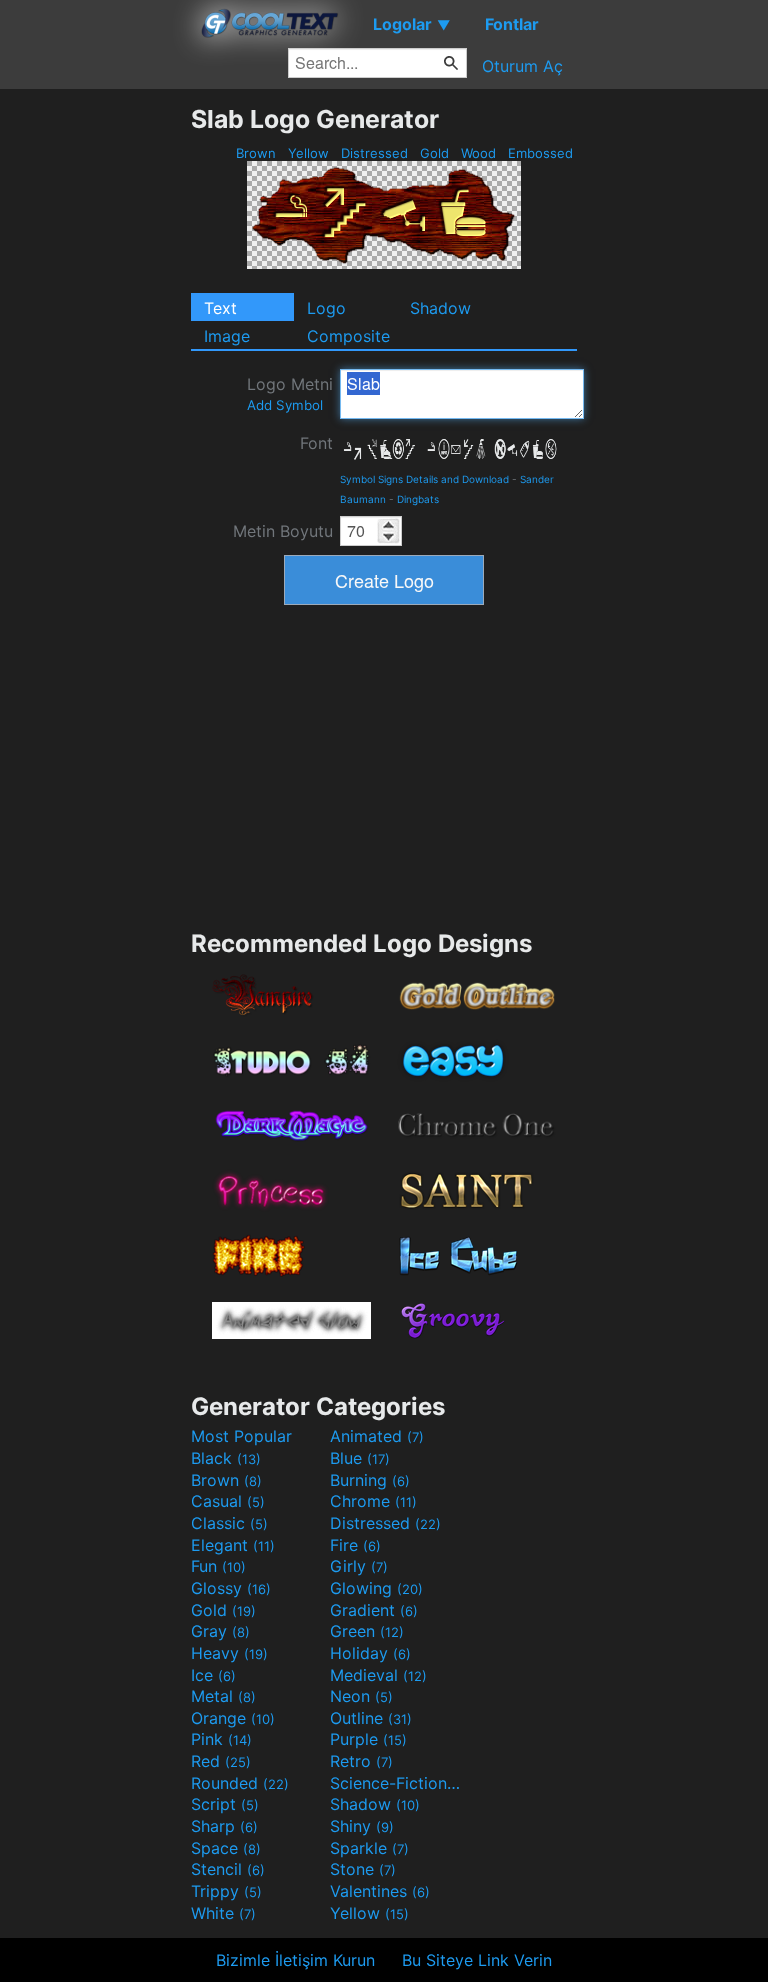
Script (225, 1804)
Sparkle (369, 1848)
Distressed (374, 153)
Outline (371, 1718)
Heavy (229, 1653)
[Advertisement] (95, 404)
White (223, 1913)
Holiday (370, 1653)
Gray (220, 1631)
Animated (377, 1436)
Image (227, 336)
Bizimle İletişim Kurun (295, 1960)
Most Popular (241, 1436)
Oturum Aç (522, 66)
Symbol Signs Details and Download (424, 479)
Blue (360, 1458)
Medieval (378, 1675)
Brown (256, 153)
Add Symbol (285, 405)
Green (367, 1631)
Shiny (362, 1826)
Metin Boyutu (283, 531)
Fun (218, 1566)
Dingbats (418, 499)
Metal (223, 1696)
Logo (326, 308)
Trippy (226, 1891)
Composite (348, 336)
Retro (361, 1761)
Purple (368, 1739)
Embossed (540, 153)
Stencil (228, 1869)
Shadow (440, 308)
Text (220, 308)
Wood (478, 153)
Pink (221, 1739)
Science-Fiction (397, 1783)
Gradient (374, 1610)
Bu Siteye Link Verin (477, 1960)
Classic (229, 1523)
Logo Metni (290, 393)
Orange (233, 1718)
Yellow (308, 153)
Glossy (231, 1588)
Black (226, 1458)
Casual (228, 1501)
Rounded (240, 1783)
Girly (359, 1566)
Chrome (373, 1501)
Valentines (380, 1891)
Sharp (224, 1826)
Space (226, 1848)
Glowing (376, 1588)
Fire (355, 1545)
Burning (370, 1480)
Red (221, 1761)
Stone (363, 1869)
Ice (213, 1675)
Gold (434, 153)
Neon (361, 1696)
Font (316, 443)
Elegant (233, 1545)
